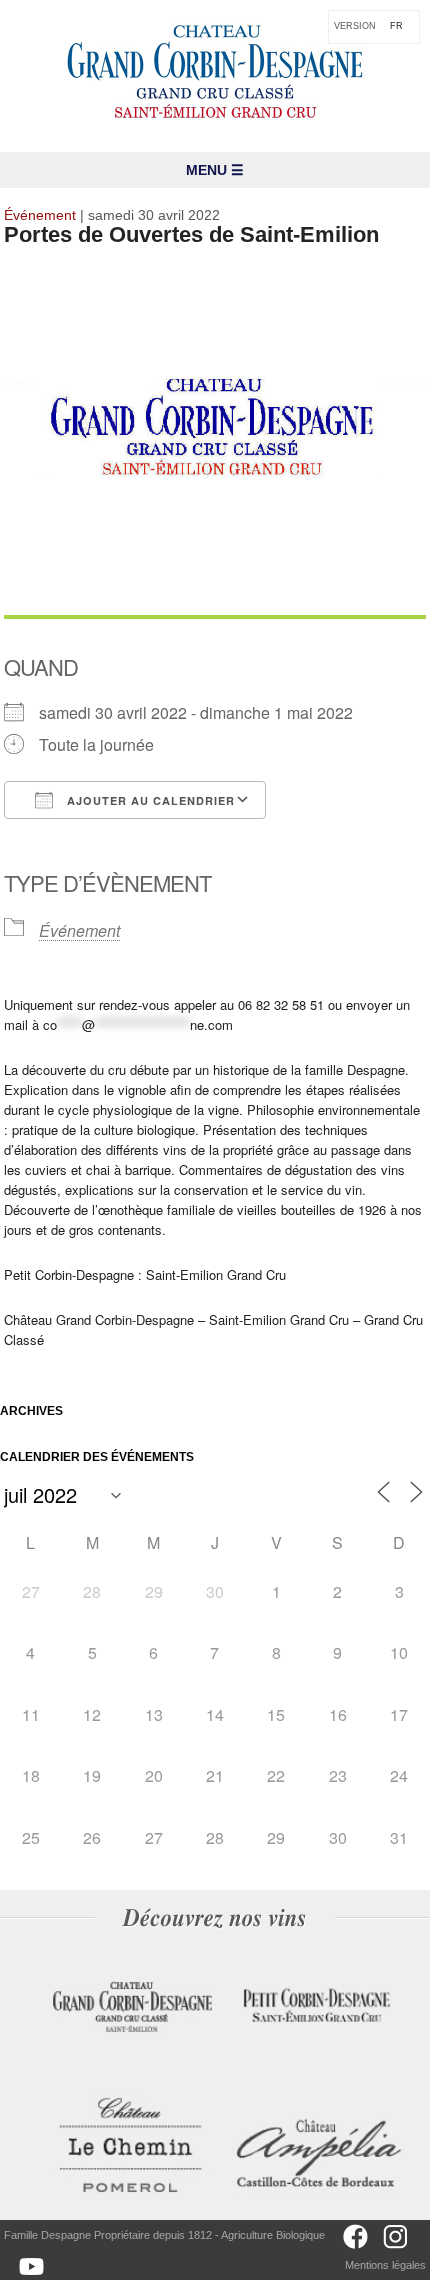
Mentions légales (385, 2265)
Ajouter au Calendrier (149, 800)
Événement (79, 930)
